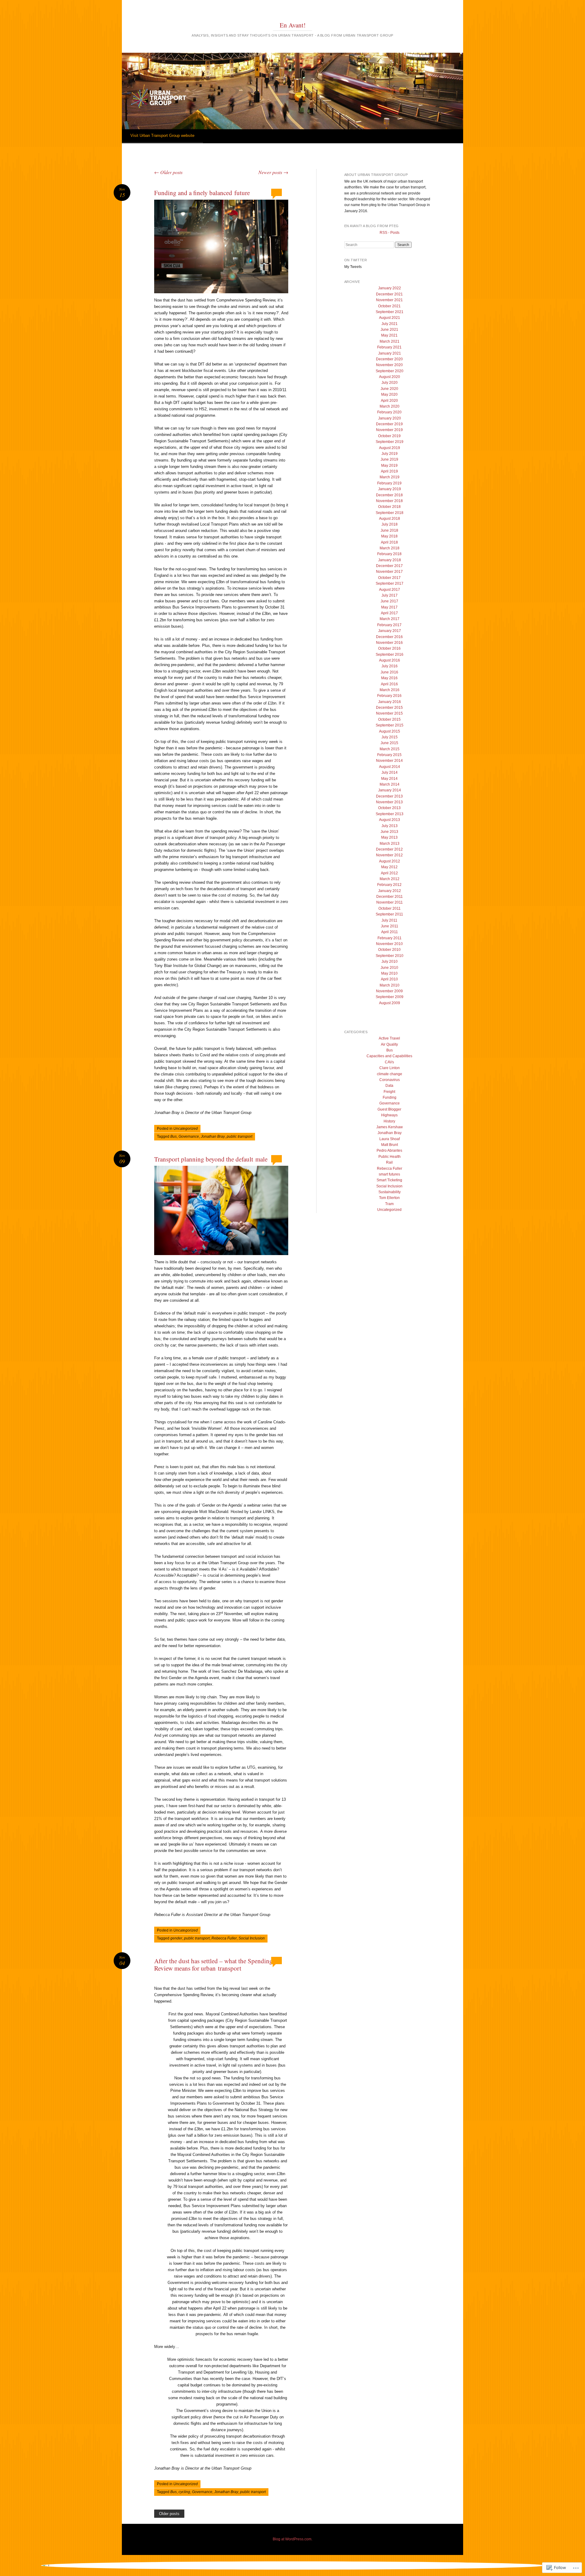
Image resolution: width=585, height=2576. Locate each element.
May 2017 (389, 607)
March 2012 (390, 879)
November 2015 (389, 713)
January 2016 (390, 702)
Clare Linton (390, 1068)
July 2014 (390, 772)
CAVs (389, 1062)
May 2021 (389, 335)
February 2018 (389, 554)
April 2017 (389, 613)
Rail (389, 1162)
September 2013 (390, 814)
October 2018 (389, 507)
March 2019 (390, 477)
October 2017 (389, 578)
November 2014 (389, 761)
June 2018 (389, 530)
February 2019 (389, 483)
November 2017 (389, 572)
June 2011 (390, 926)
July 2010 (390, 962)
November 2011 (390, 902)
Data (389, 1086)
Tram (389, 1204)
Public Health (390, 1157)
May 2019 (389, 466)
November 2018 (389, 501)
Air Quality (389, 1044)
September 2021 (390, 312)
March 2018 (390, 548)
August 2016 (390, 660)
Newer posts (273, 172)
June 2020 (389, 389)
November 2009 (389, 991)
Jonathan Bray (213, 1136)
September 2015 (390, 725)
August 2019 (390, 448)
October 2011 (390, 908)
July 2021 (390, 324)
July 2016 (390, 666)
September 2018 (390, 513)
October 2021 (389, 306)
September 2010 (390, 956)
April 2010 (389, 979)
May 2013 (389, 837)
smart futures (389, 1174)
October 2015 (389, 719)
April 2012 (389, 873)
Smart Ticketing (389, 1180)
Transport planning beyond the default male (211, 1159)
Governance (189, 1136)
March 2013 (390, 844)
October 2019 (389, 436)
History (389, 1121)
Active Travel (389, 1038)
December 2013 (389, 796)
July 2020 (390, 383)
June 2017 (389, 601)
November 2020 (389, 365)
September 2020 (390, 371)
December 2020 (389, 359)
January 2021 (390, 353)
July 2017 (390, 595)
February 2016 (389, 696)
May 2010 (389, 973)
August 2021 (390, 318)
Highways (389, 1115)
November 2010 (389, 944)
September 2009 (390, 997)
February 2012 (389, 885)
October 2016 (389, 648)
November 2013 (389, 802)
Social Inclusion (252, 1938)
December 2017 (389, 566)
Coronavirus (390, 1080)
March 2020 (390, 406)
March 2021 (390, 341)
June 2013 (389, 832)
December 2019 (389, 424)
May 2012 (389, 867)
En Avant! (293, 25)
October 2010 (389, 950)
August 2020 (390, 377)
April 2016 (389, 684)
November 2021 (389, 300)
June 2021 (389, 330)
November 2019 (389, 430)
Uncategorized (186, 1129)
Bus (174, 1136)
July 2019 (390, 454)
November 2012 (389, 855)
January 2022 (390, 288)
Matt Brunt (390, 1145)
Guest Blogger (389, 1109)
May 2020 (389, 394)
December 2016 (389, 637)
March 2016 (390, 690)
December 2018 (389, 495)
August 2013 (390, 820)
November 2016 (389, 643)
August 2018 (390, 519)
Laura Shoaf (390, 1139)
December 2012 (389, 849)
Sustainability (390, 1192)
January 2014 (390, 790)
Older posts (168, 172)
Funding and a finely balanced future (202, 193)
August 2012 (390, 861)
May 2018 (389, 536)
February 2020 (389, 412)
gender (176, 1938)
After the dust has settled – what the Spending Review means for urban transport (213, 1964)
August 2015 (390, 731)
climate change (390, 1074)
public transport (239, 1136)
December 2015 (389, 708)
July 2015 (390, 737)
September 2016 (390, 655)
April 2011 (390, 932)
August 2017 (390, 590)
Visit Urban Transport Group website (162, 136)
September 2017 (390, 583)
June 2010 (389, 968)
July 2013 (390, 826)
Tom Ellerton (389, 1198)
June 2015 (389, 743)
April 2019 (389, 471)
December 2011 (390, 897)
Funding (390, 1097)
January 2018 (390, 560)
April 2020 (389, 401)
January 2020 (390, 418)
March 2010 (390, 985)
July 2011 (389, 920)
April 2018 (389, 542)
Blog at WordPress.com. (292, 2539)
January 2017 (390, 631)
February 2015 (389, 755)
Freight (389, 1092)
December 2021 (389, 294)
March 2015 (390, 749)
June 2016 (389, 672)
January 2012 (390, 891)
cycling (184, 2492)
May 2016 (389, 678)
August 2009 (390, 1003)
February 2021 (389, 347)
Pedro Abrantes (389, 1151)
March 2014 (390, 784)
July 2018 (390, 524)
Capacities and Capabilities (389, 1056)
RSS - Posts (390, 233)
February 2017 (389, 625)
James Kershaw (390, 1127)
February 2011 (390, 938)
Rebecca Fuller (224, 1938)
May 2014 (389, 779)
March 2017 (390, 619)
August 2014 (390, 767)
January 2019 (390, 489)
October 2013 (389, 808)
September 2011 (389, 914)
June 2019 (389, 459)
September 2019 (390, 442)
